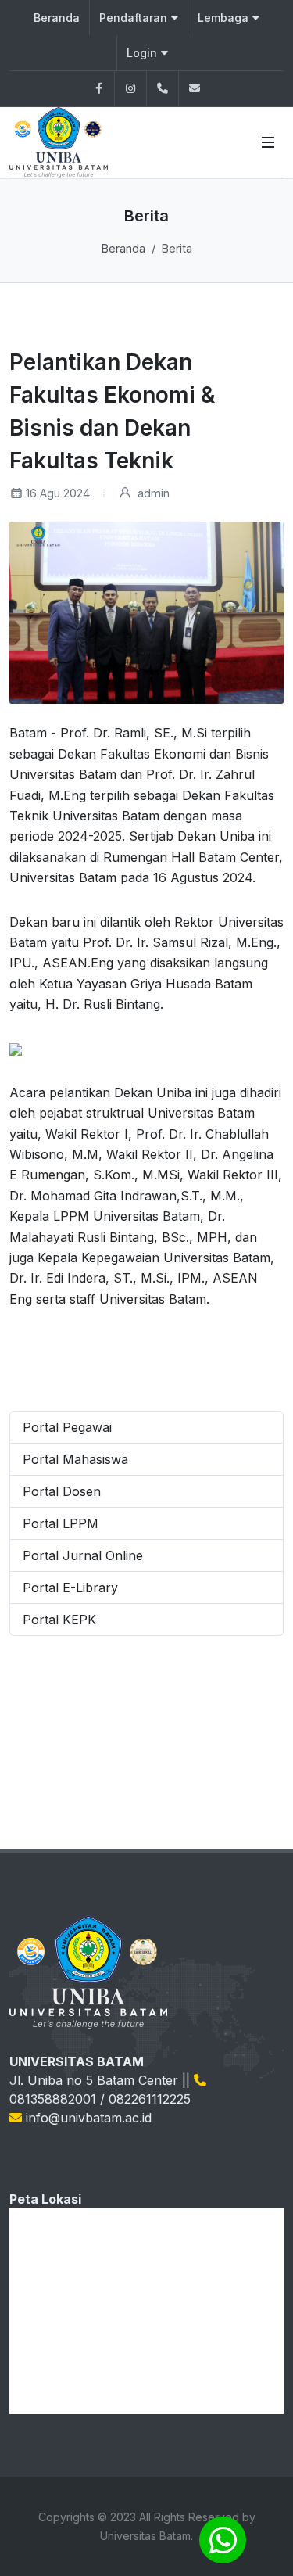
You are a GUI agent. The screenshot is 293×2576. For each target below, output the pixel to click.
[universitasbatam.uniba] (130, 89)
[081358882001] (163, 89)
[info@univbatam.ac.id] (195, 89)
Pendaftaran (133, 18)
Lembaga (223, 18)
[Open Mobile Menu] (268, 142)
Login (142, 53)
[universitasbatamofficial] (98, 89)
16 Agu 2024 (58, 493)
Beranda (57, 18)
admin (152, 493)
